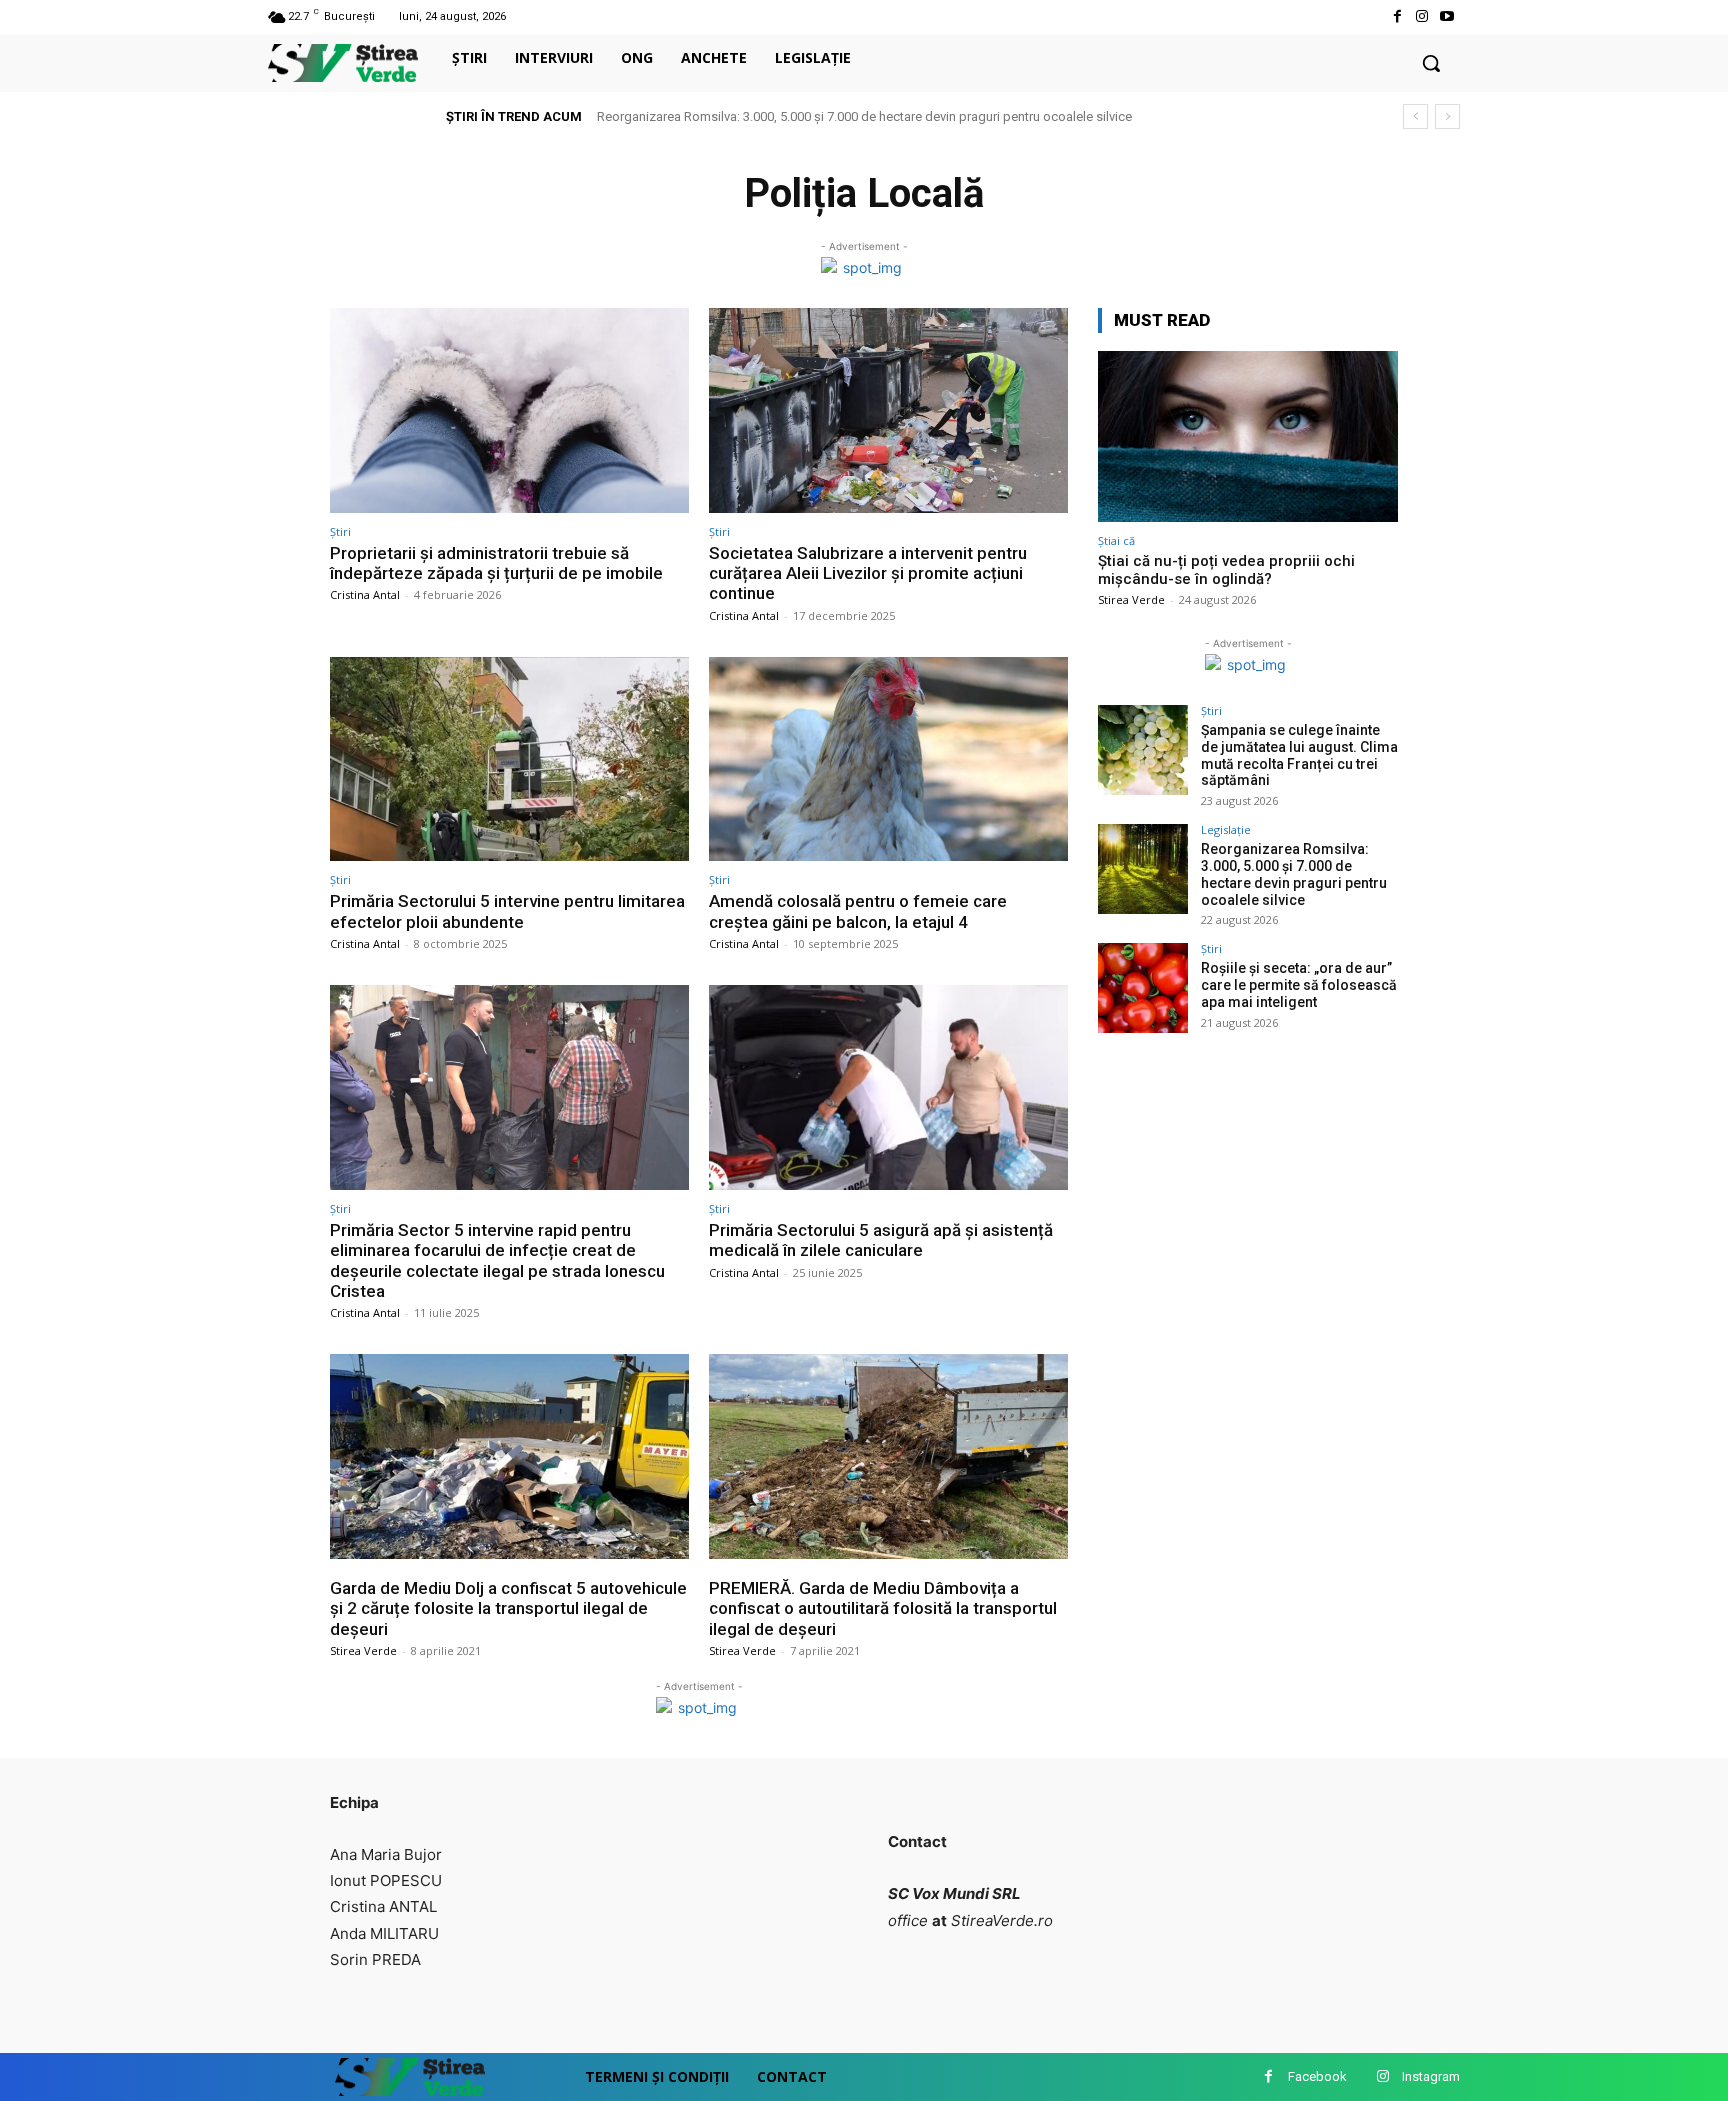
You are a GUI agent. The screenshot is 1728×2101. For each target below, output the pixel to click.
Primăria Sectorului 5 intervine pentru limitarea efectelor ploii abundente (507, 911)
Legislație (1226, 829)
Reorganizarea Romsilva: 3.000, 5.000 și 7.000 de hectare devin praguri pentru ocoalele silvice (864, 116)
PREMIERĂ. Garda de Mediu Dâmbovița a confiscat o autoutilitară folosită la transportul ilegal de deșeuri (883, 1608)
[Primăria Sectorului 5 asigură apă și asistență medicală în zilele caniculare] (888, 1087)
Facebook (1317, 2076)
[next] (1447, 116)
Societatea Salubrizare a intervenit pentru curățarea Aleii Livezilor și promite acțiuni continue (868, 573)
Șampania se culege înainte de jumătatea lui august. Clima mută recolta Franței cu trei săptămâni (1299, 755)
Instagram (1431, 2076)
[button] (1431, 63)
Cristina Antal (365, 594)
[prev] (1415, 116)
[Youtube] (1447, 16)
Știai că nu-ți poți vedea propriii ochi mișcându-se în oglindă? (1226, 570)
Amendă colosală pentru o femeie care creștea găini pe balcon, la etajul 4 (858, 911)
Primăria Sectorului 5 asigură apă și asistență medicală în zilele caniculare (881, 1240)
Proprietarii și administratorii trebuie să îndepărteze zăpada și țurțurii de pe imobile (496, 563)
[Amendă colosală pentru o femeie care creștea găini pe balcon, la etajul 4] (888, 759)
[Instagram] (1422, 16)
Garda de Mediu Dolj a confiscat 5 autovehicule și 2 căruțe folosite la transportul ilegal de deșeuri (508, 1608)
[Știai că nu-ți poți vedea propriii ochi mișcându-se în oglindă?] (1248, 436)
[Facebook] (1396, 16)
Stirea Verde (363, 1650)
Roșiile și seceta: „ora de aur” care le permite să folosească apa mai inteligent (1299, 985)
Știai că (1116, 540)
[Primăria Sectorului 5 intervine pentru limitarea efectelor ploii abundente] (509, 759)
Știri (340, 531)
